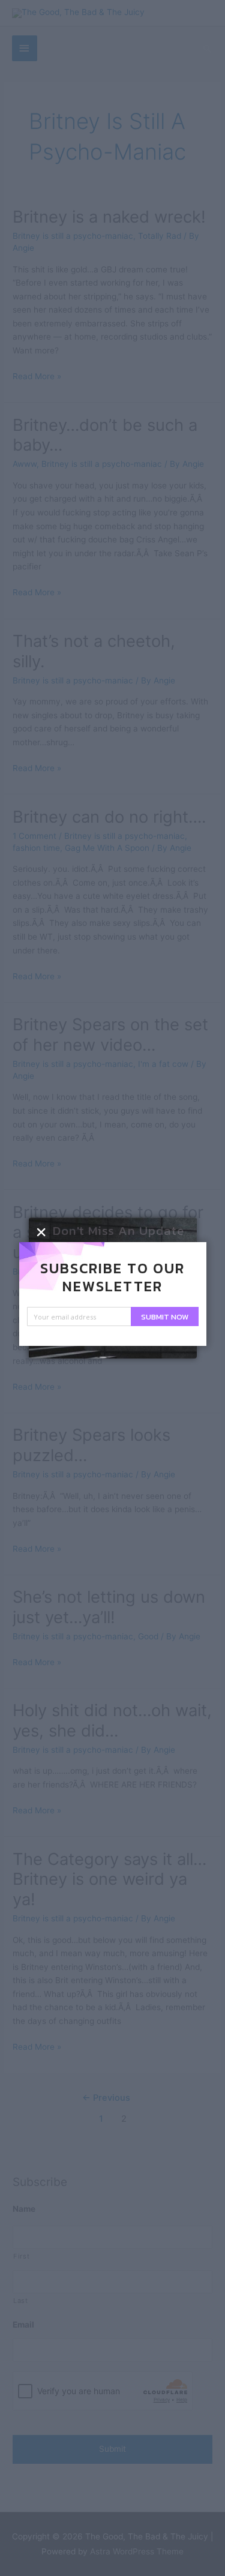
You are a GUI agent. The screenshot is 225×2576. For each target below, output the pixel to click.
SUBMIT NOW (165, 1317)
